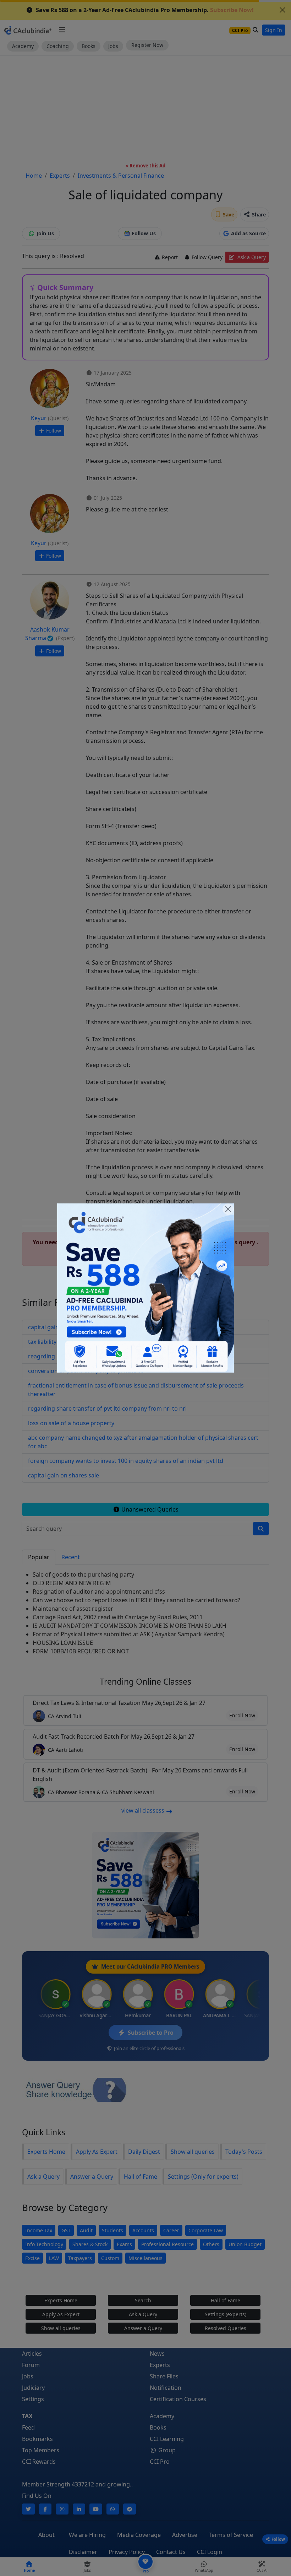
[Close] (228, 1209)
